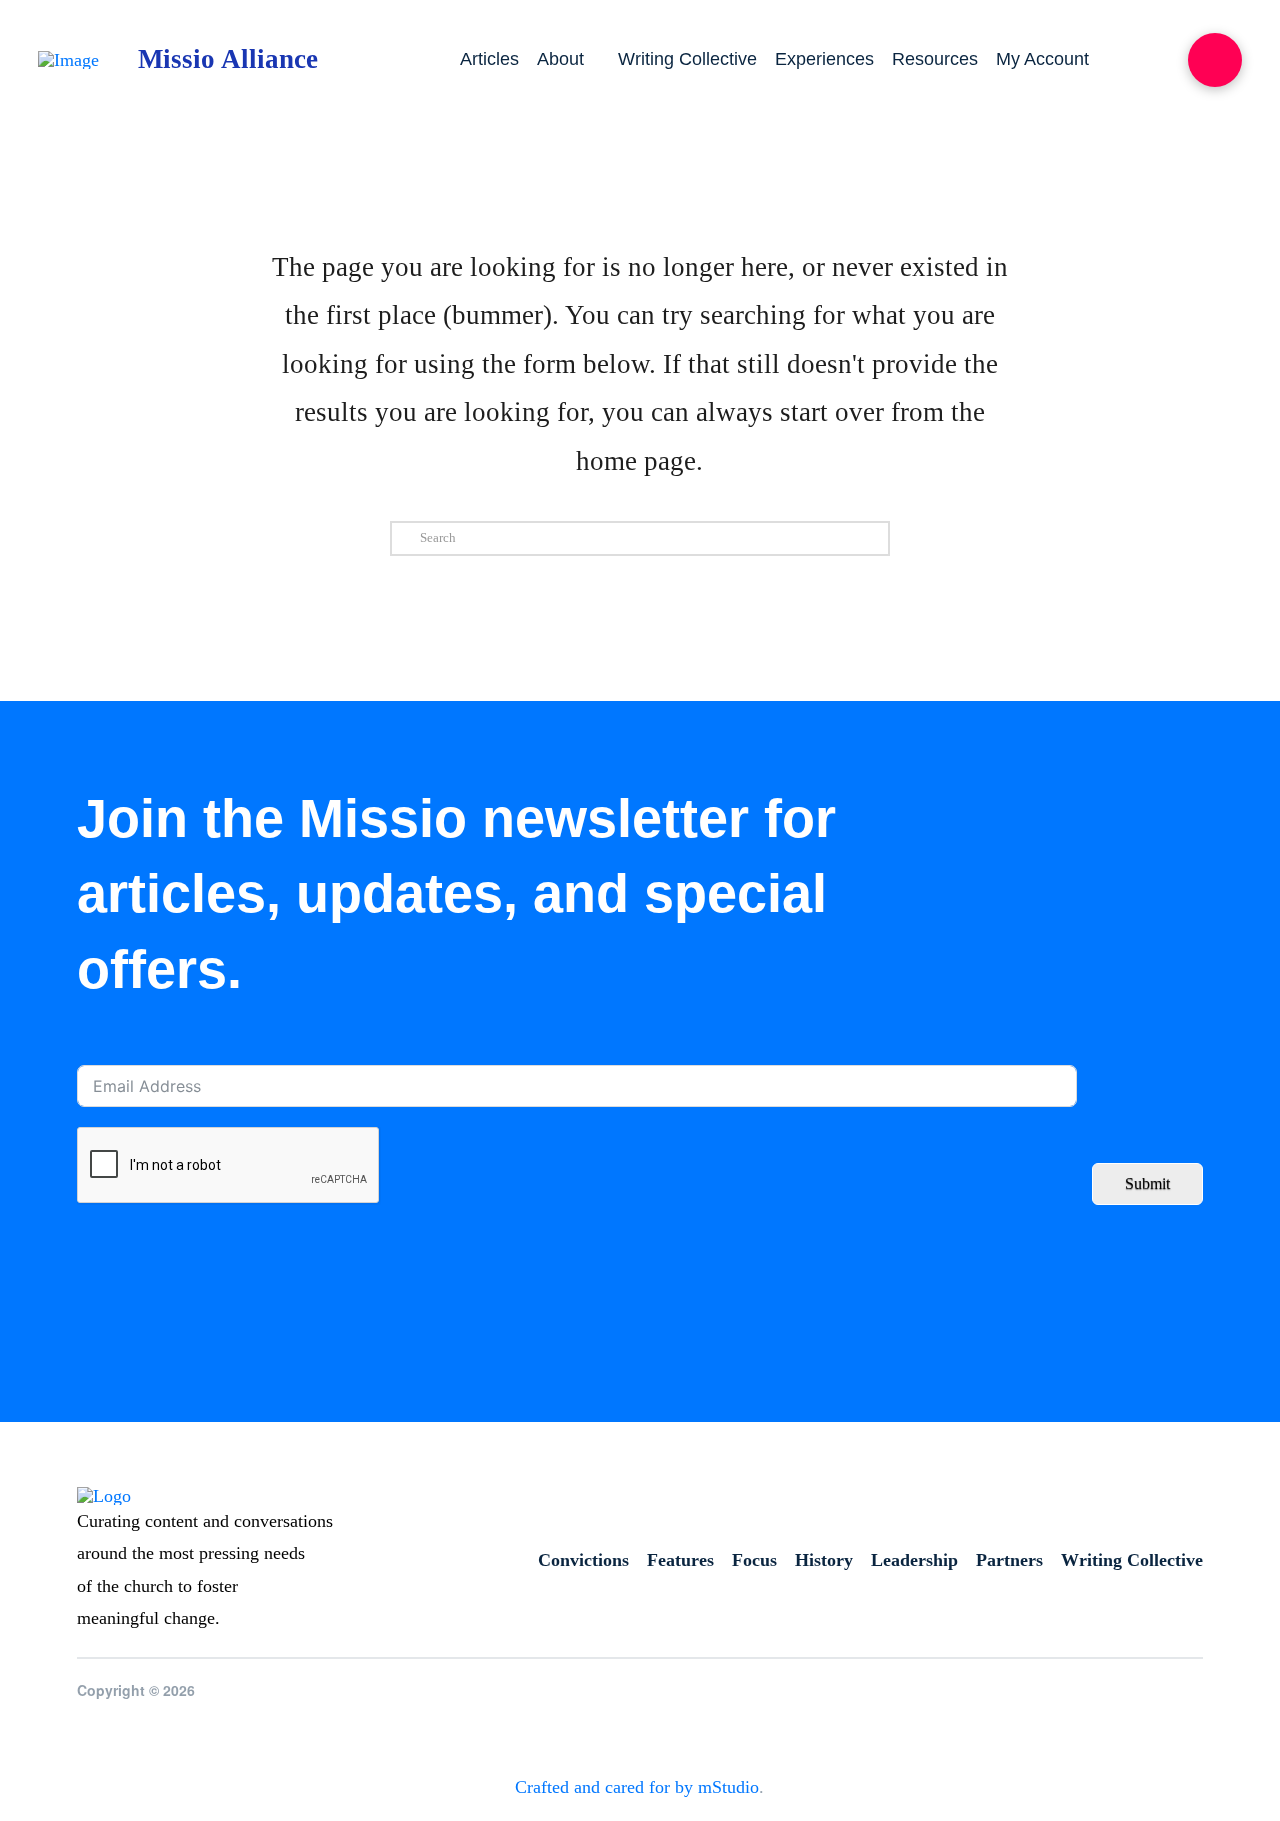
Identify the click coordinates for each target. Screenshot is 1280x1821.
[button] (1215, 60)
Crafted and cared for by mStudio (637, 1787)
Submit (1147, 1183)
